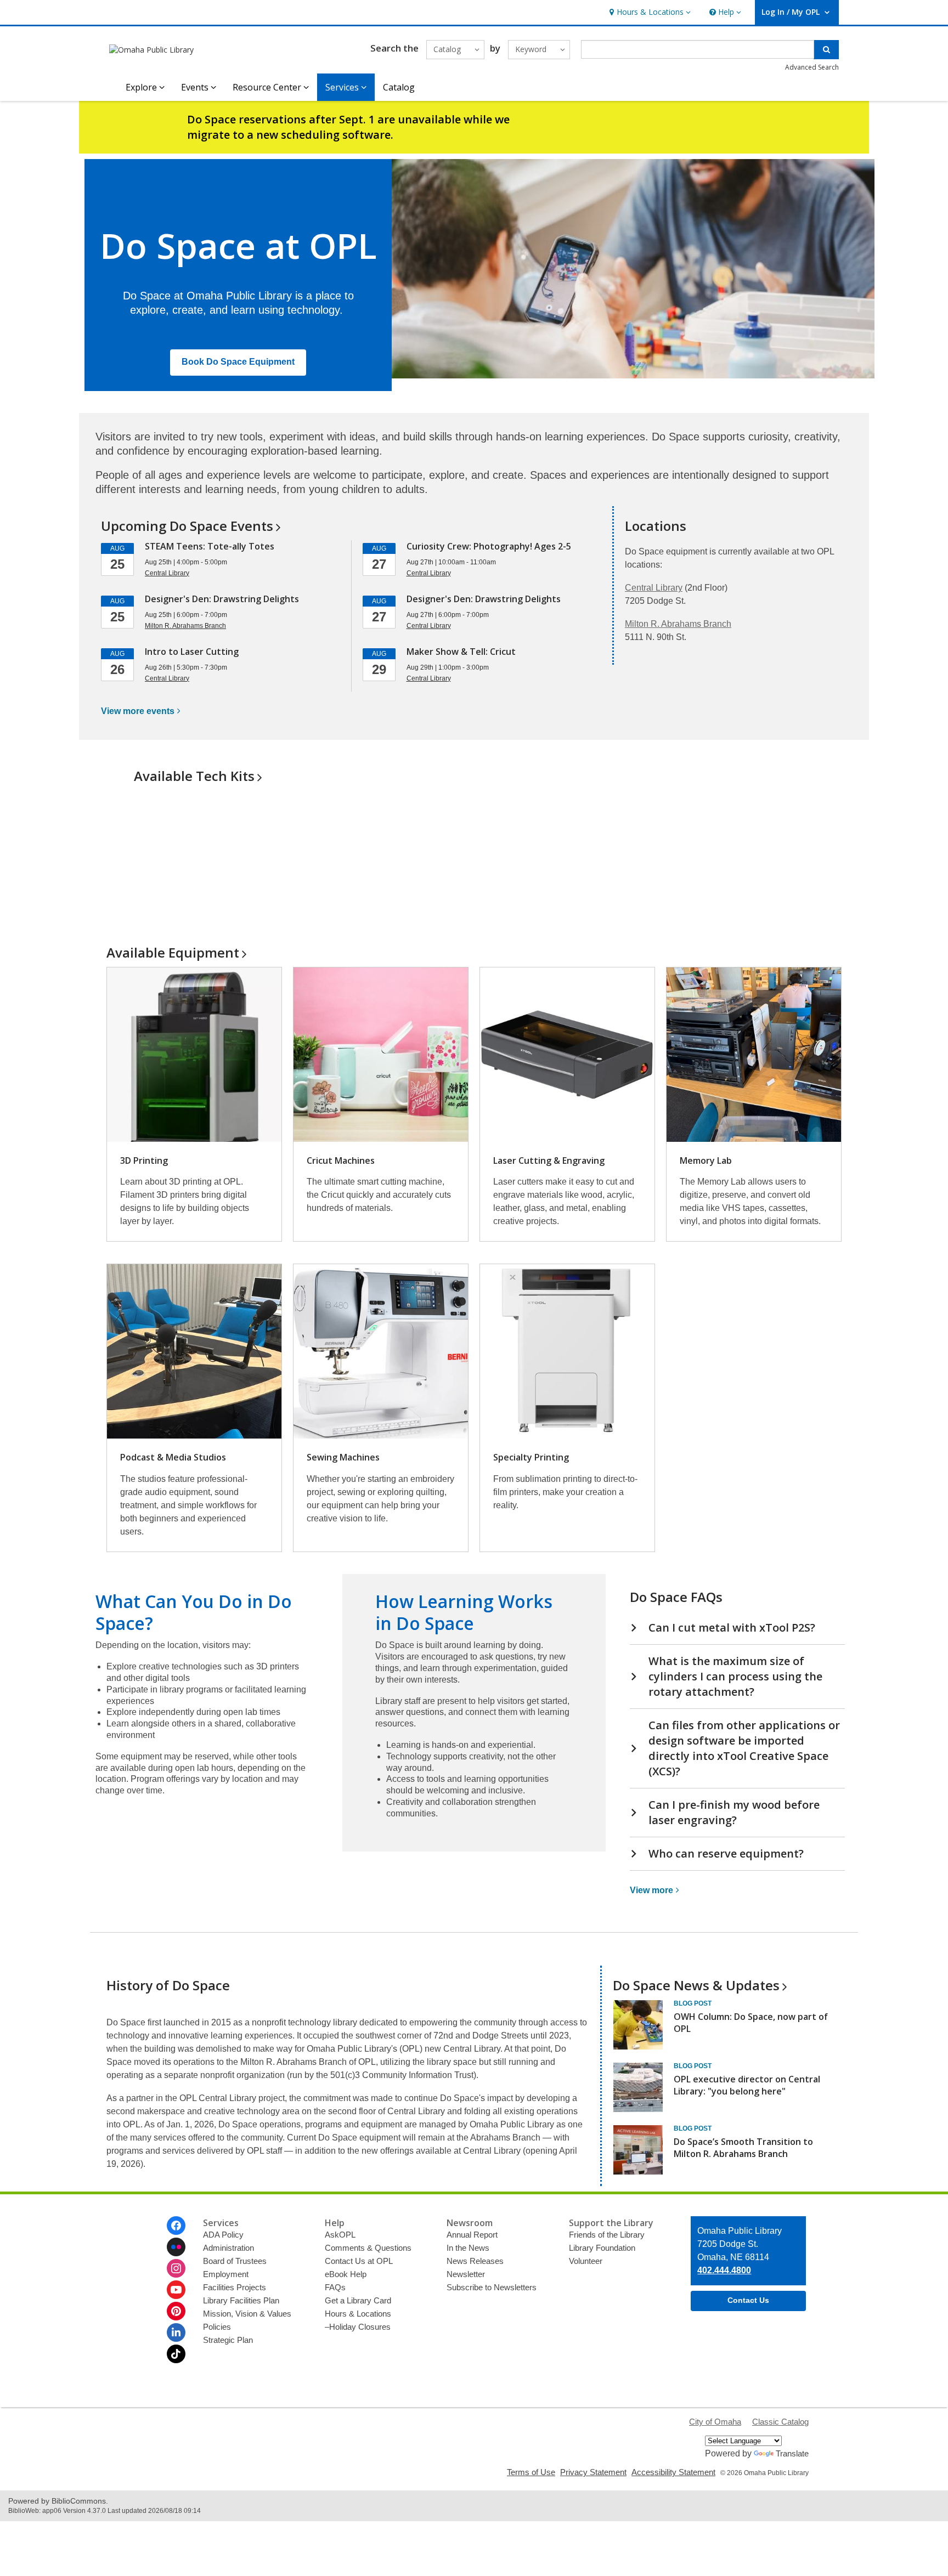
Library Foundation (602, 2248)
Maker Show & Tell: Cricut (461, 652)
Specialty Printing (531, 1457)
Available (173, 952)
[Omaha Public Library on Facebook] (176, 2226)
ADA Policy (223, 2235)
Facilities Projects (235, 2287)
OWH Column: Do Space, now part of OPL (751, 2023)
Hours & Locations (358, 2314)
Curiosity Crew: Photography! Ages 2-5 (489, 546)
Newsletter (466, 2274)
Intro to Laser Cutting (192, 652)
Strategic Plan (228, 2340)
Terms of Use (531, 2472)
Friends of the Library (607, 2235)
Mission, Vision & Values (247, 2314)
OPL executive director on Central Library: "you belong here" (747, 2085)
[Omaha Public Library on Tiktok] (176, 2354)
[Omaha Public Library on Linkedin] (176, 2332)
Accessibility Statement (673, 2472)
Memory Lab (706, 1160)
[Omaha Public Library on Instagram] (176, 2268)
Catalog (399, 87)
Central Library (654, 588)
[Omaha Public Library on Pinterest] (176, 2311)
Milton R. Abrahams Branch (678, 624)
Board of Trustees (235, 2261)
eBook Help (346, 2274)
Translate (792, 2453)
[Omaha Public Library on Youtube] (176, 2290)
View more (138, 711)
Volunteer (586, 2261)
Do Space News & (696, 1985)
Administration (228, 2248)
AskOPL (340, 2235)
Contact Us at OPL (359, 2261)
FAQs (335, 2287)
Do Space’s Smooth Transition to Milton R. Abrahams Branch (743, 2148)
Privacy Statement (593, 2472)
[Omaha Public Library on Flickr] (176, 2247)
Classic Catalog (780, 2422)
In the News (468, 2248)
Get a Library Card (358, 2300)
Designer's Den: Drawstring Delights (222, 599)
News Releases (475, 2261)
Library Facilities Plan (241, 2300)
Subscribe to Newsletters (492, 2287)
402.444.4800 (724, 2270)
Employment (226, 2274)
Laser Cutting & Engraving (549, 1160)
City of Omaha (715, 2422)
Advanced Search (812, 67)
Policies (217, 2327)
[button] (649, 12)
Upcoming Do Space (187, 526)
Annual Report (472, 2235)
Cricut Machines (341, 1160)
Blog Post (693, 2003)
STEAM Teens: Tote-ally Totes (210, 546)
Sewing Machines (343, 1457)
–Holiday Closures (358, 2327)
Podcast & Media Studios (173, 1457)
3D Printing (144, 1160)
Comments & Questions (368, 2248)
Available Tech (194, 776)
